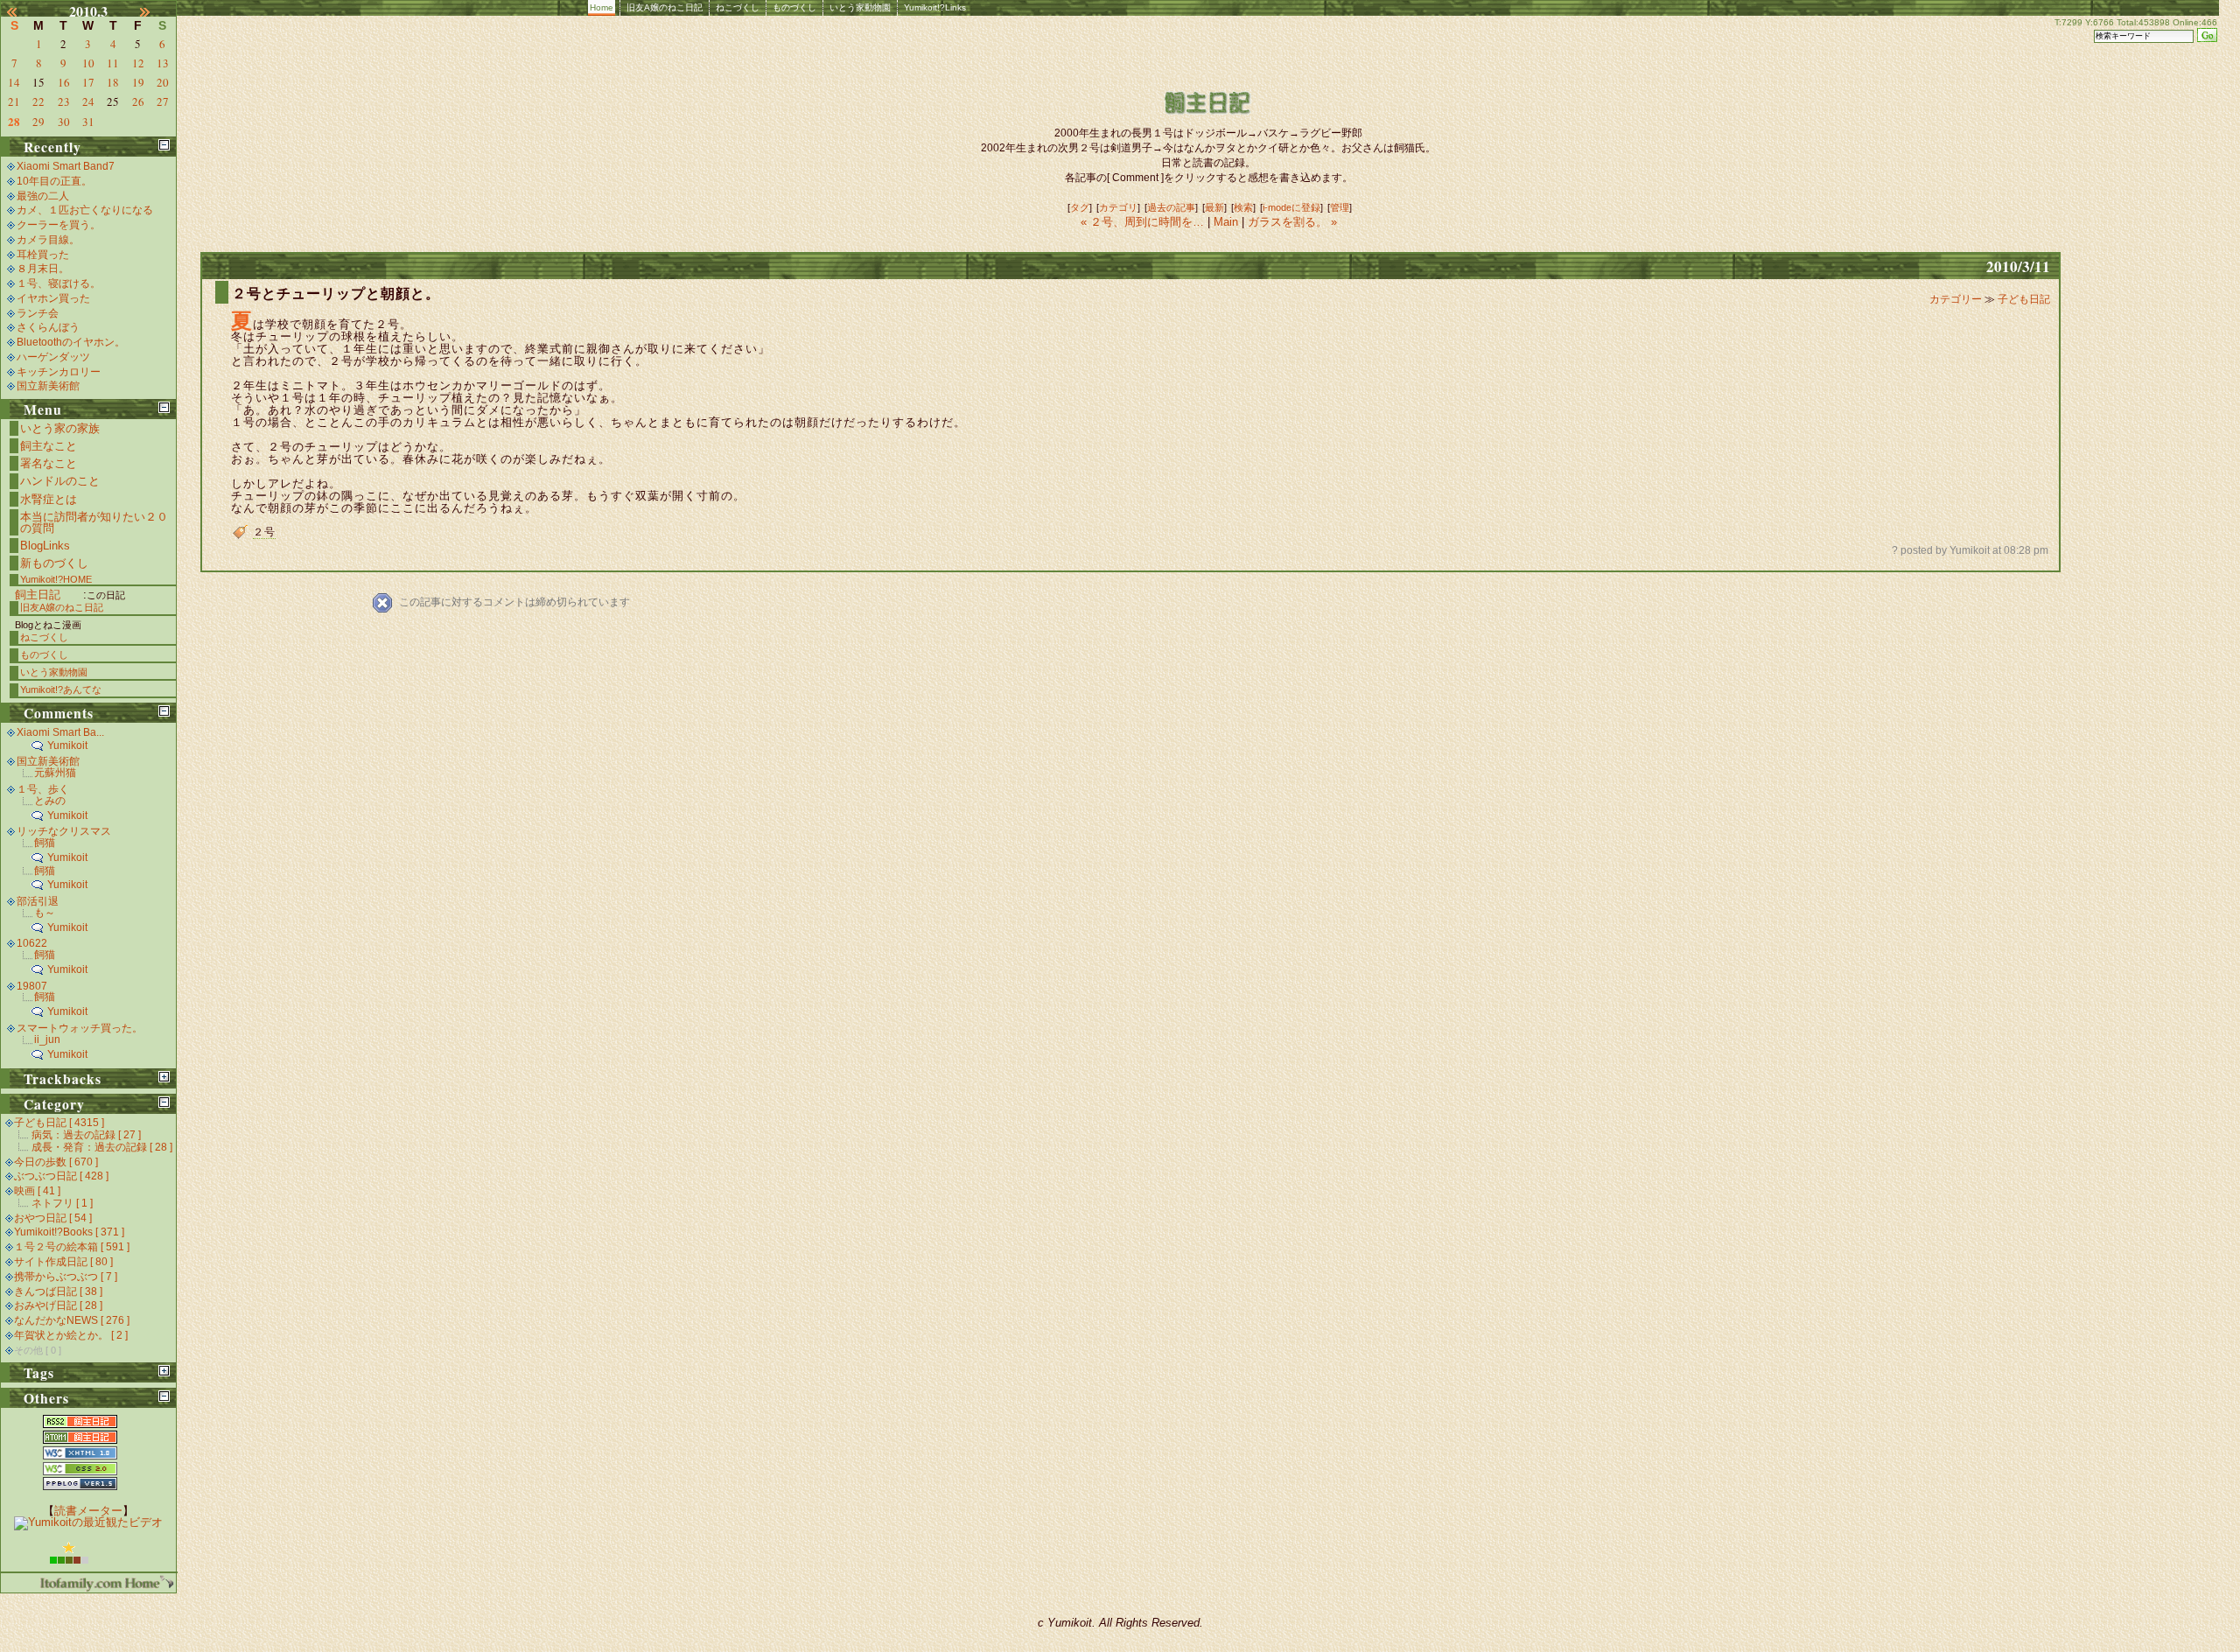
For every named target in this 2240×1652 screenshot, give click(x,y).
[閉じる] (164, 145)
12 (138, 63)
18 (113, 82)
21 (14, 101)
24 (88, 101)
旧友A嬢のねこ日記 (665, 7)
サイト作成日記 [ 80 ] (63, 1262)
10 (88, 63)
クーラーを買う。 (59, 225)
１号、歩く (43, 789)
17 (88, 82)
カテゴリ (1118, 207)
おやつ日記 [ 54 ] (53, 1218)
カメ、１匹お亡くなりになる (85, 210)
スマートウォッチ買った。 (80, 1028)
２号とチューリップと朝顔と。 (336, 294)
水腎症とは (49, 499)
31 (88, 122)
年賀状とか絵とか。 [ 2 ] (71, 1335)
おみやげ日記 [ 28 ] (58, 1305)
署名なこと (49, 463)
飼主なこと (49, 446)
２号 (264, 532)
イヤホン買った (53, 298)
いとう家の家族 (60, 428)
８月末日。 (43, 269)
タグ (1080, 207)
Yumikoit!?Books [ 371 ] (69, 1232)
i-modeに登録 (1291, 207)
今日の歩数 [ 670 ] (56, 1162)
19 (138, 82)
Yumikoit (67, 745)
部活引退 (38, 901)
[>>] (155, 11)
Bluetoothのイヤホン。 (71, 342)
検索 (1243, 207)
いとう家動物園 (860, 7)
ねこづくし (738, 7)
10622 (32, 943)
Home (602, 7)
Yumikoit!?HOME (56, 579)
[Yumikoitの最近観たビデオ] (88, 1522)
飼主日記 (38, 595)
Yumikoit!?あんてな (61, 689)
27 (163, 101)
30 (64, 122)
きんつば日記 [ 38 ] (58, 1291)
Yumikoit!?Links (935, 7)
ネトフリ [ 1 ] (62, 1203)
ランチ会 (38, 313)
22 (38, 101)
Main (1226, 222)
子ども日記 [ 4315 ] (59, 1123)
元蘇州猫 (55, 773)
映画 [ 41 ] (37, 1191)
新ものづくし (54, 563)
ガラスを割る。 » (1292, 222)
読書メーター (88, 1511)
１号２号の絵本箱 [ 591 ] (72, 1247)
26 (138, 101)
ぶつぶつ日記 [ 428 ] (61, 1176)
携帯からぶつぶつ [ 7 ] (66, 1277)
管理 (1340, 207)
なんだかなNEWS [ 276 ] (72, 1320)
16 (64, 82)
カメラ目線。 (48, 240)
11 (113, 63)
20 (163, 82)
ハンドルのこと (60, 481)
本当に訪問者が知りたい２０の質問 (94, 522)
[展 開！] (164, 1077)
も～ (45, 913)
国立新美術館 (48, 386)
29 (38, 122)
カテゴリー (1957, 299)
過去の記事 (1171, 207)
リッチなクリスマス (64, 831)
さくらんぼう (48, 327)
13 (163, 63)
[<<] (22, 11)
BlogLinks (45, 546)
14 (14, 82)
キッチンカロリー (59, 372)
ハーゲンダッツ (53, 357)
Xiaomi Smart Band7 (66, 166)
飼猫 (45, 843)
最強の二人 (43, 196)
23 (64, 101)
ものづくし (794, 7)
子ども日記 (2024, 299)
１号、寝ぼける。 (59, 283)
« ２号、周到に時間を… (1144, 222)
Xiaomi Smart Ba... (60, 732)
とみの (50, 801)
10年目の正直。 (54, 181)
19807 (32, 986)
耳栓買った (43, 255)
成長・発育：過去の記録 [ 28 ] (102, 1147)
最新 (1214, 207)
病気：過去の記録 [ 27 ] (86, 1135)
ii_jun (47, 1039)
